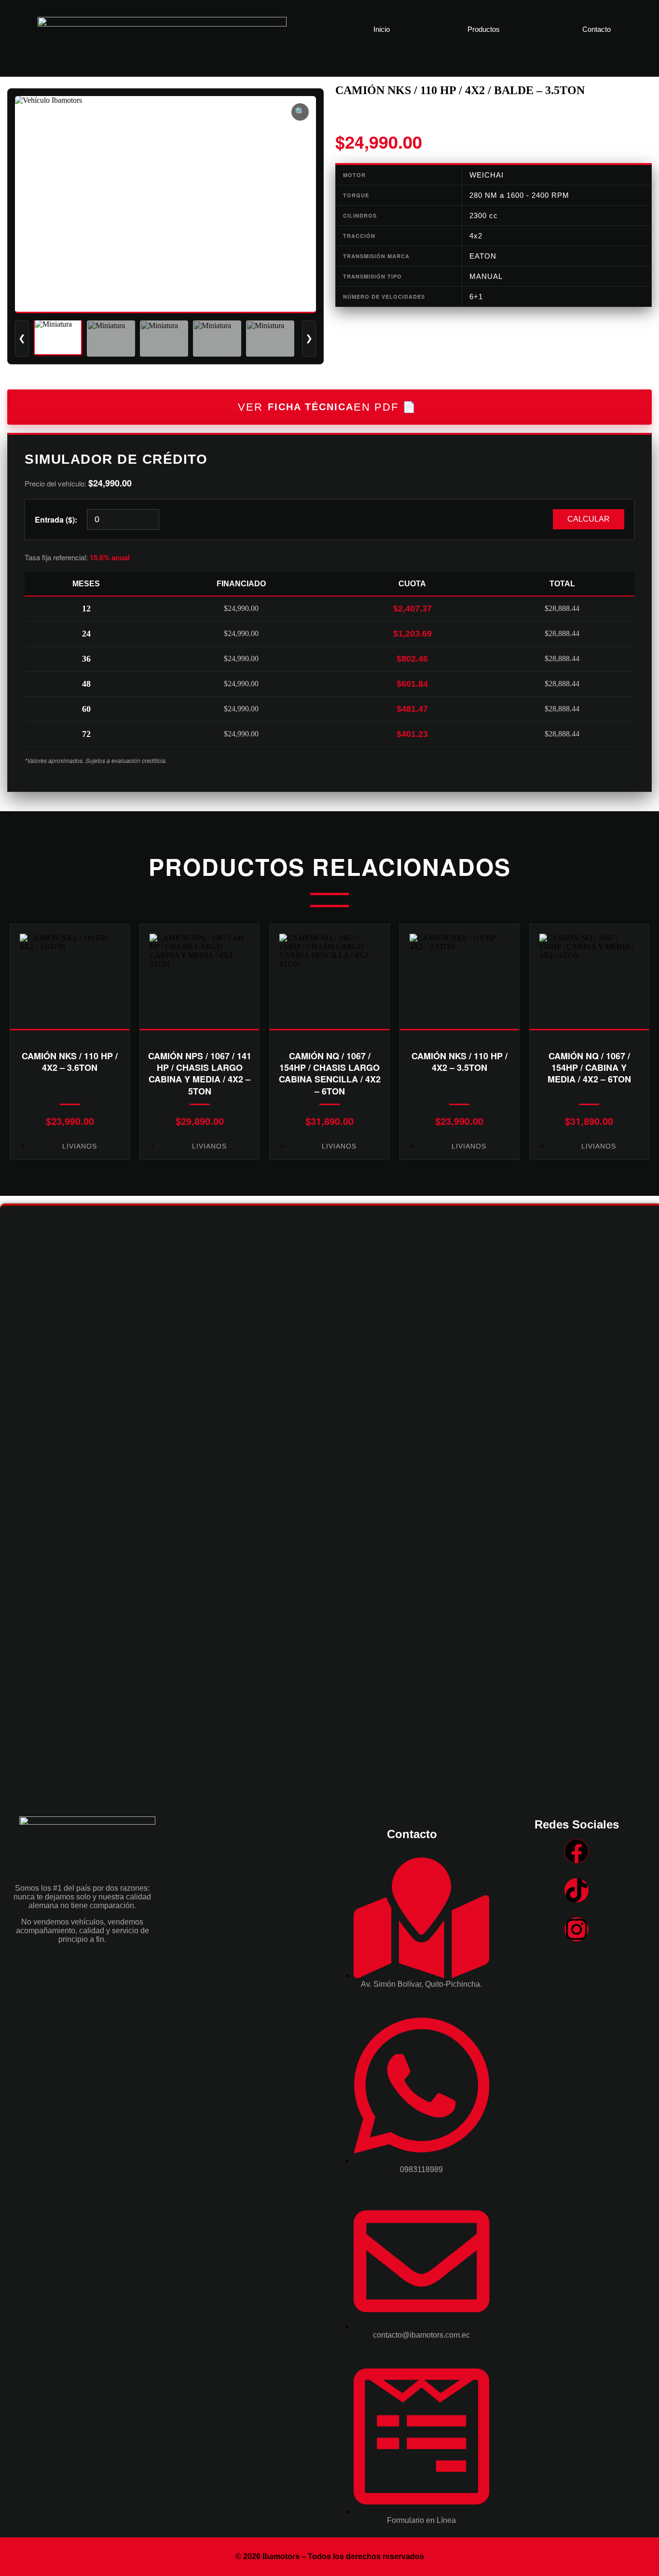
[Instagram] (577, 1929)
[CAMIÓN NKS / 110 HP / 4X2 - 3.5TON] (460, 977)
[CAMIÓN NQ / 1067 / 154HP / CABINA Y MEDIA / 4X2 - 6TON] (589, 977)
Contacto (597, 29)
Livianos (80, 1146)
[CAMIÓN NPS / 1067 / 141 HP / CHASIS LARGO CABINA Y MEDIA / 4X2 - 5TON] (199, 977)
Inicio (382, 29)
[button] (486, 29)
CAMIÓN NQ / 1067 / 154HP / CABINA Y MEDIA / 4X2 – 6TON (589, 1068)
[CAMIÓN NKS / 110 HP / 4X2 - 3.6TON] (70, 977)
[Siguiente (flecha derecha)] (642, 1288)
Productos (484, 29)
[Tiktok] (577, 1890)
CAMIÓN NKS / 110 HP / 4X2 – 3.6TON (70, 1062)
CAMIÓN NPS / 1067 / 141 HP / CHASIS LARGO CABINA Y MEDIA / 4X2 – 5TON (200, 1073)
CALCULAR (589, 519)
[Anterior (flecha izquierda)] (17, 1288)
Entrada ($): (56, 519)
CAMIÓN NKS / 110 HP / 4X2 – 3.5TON (460, 1062)
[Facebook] (577, 1851)
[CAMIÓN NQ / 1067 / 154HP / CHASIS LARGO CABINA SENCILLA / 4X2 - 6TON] (329, 977)
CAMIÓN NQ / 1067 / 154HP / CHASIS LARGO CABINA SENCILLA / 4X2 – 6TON (330, 1073)
